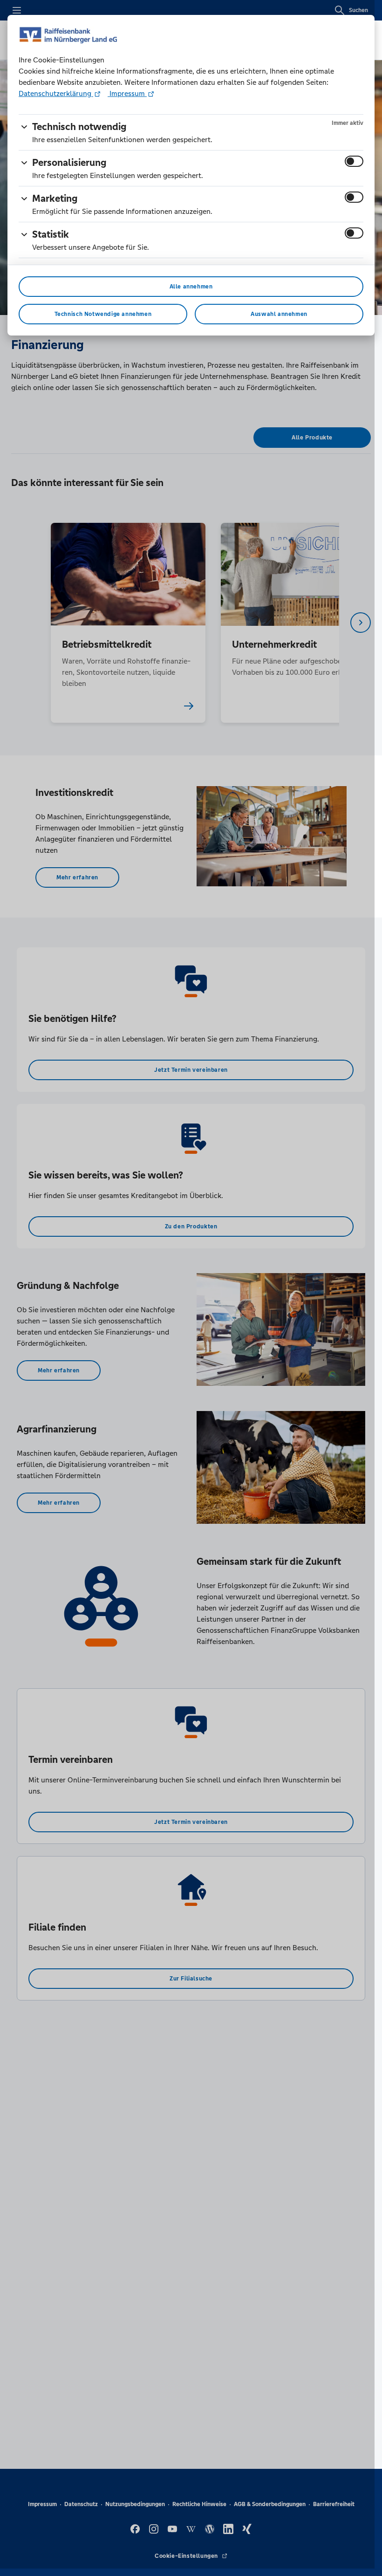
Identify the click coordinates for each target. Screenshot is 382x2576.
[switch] (354, 161)
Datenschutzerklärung (56, 93)
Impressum (127, 93)
